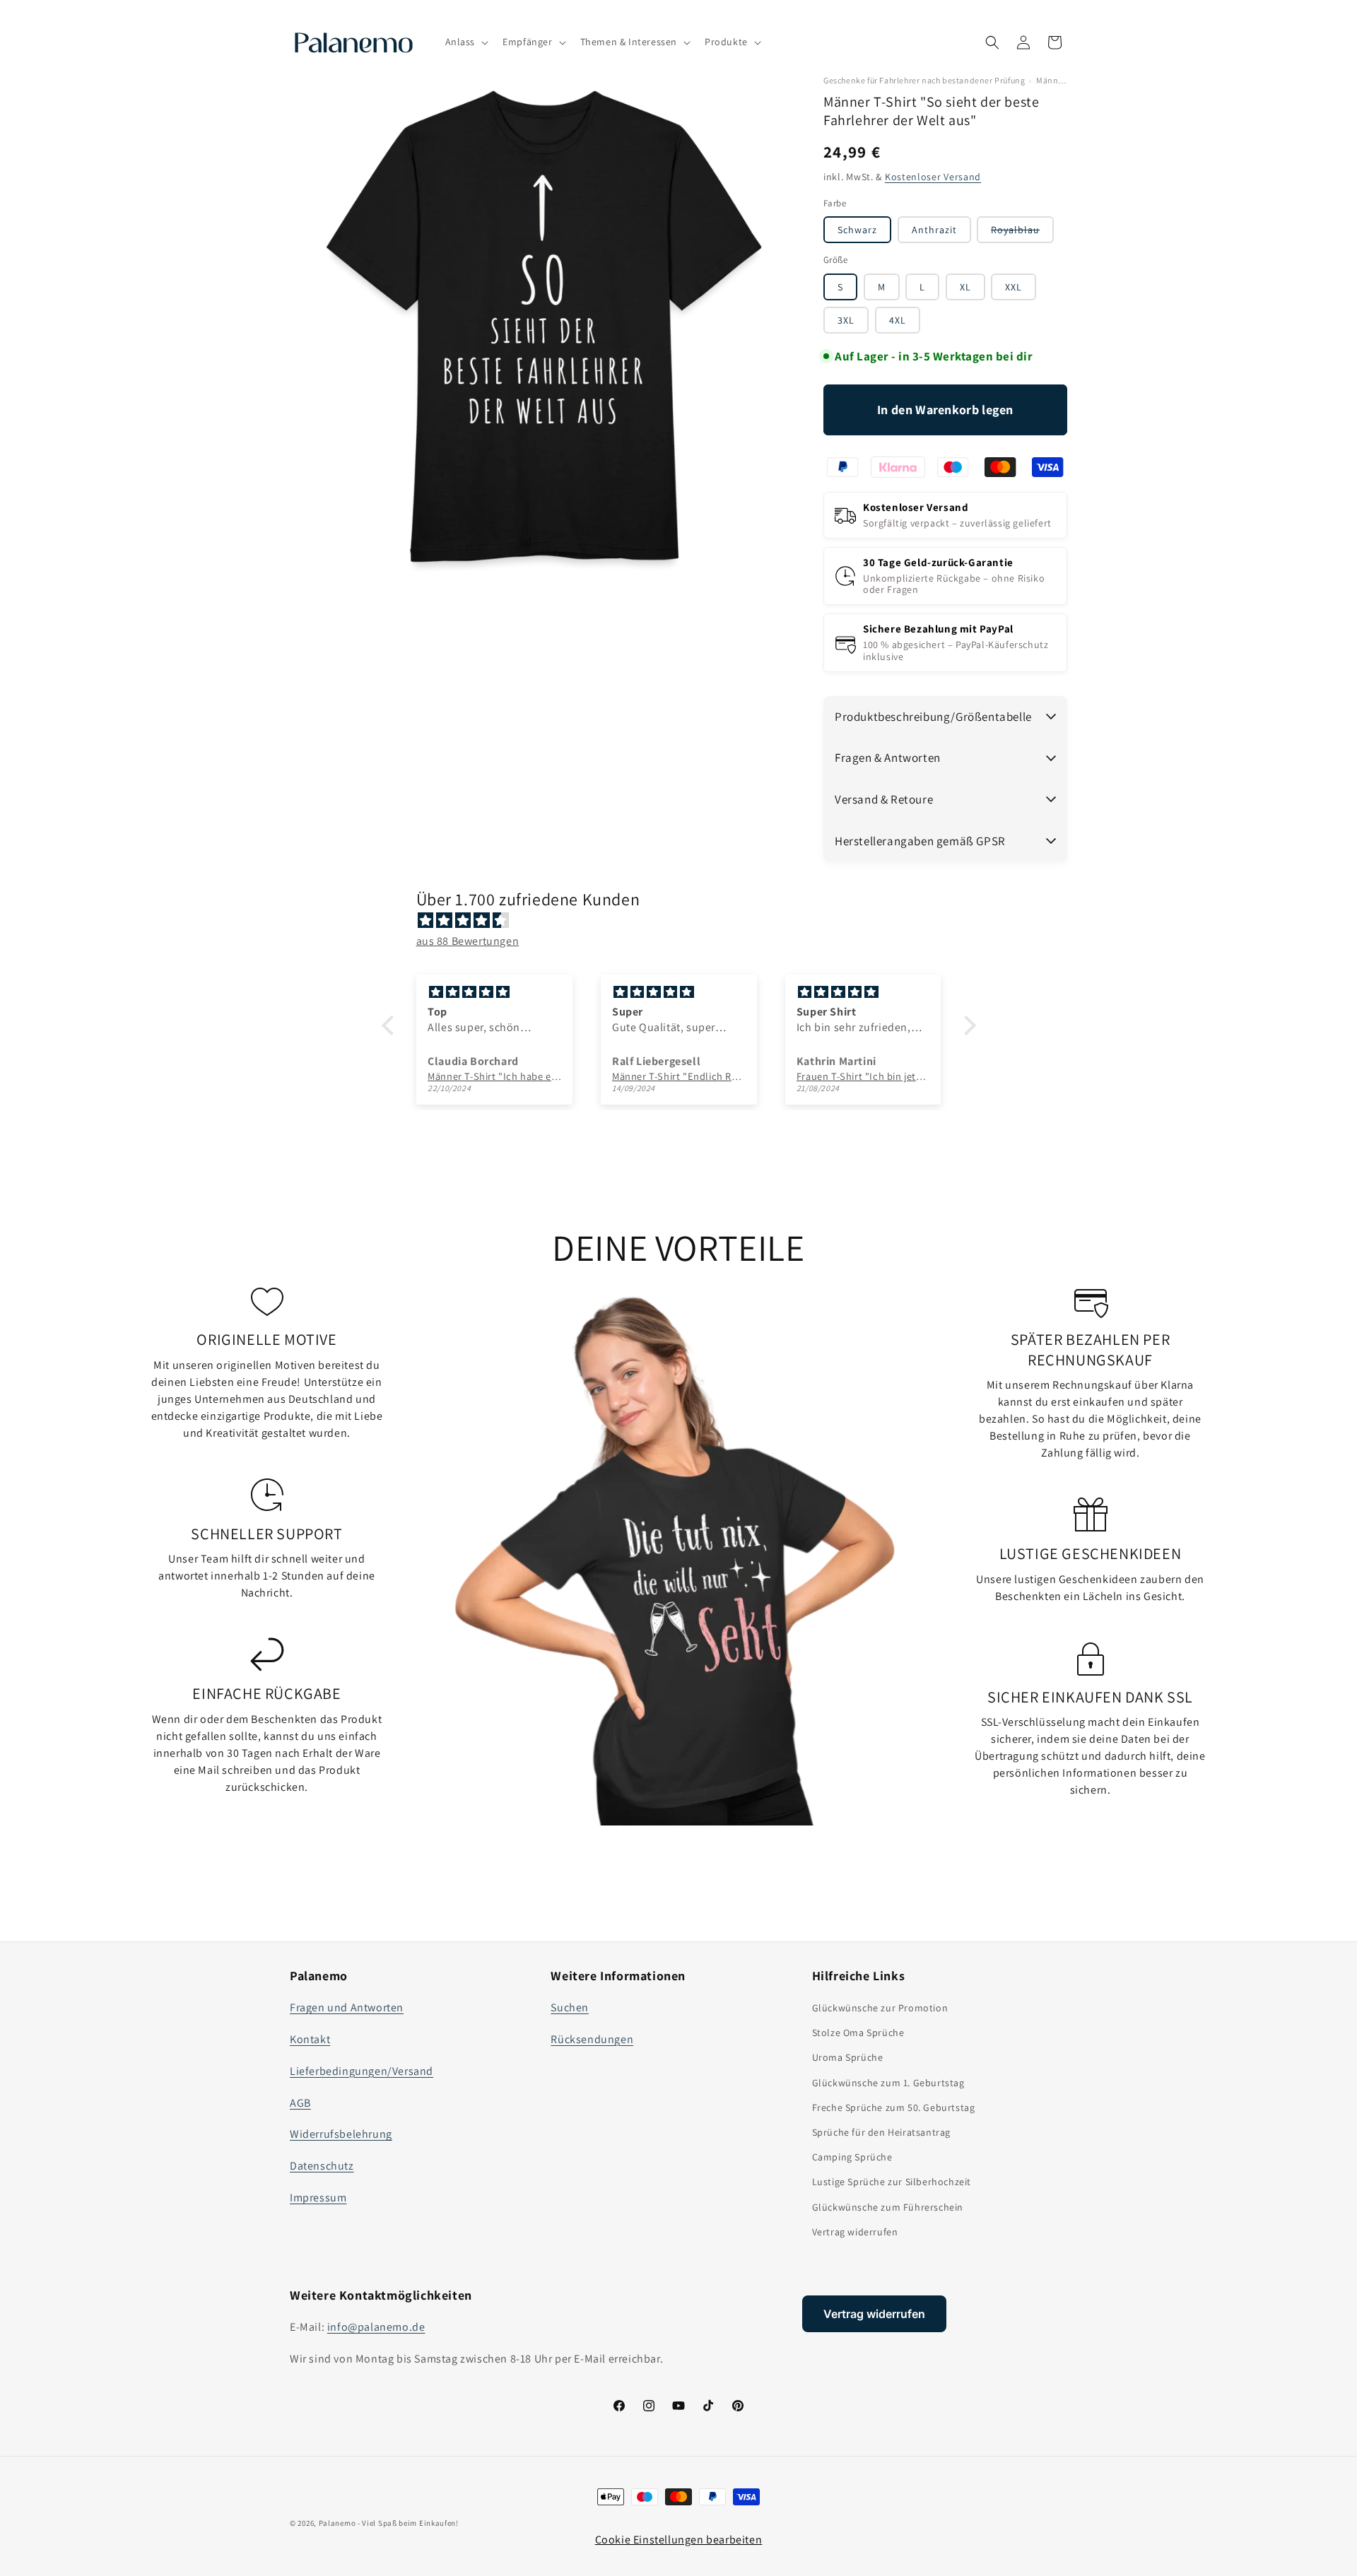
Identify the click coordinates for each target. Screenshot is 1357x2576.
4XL (898, 320)
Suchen (570, 2007)
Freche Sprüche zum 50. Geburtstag (894, 2107)
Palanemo (337, 2523)
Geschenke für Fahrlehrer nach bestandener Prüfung (924, 81)
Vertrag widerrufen (855, 2232)
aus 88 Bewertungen (468, 941)
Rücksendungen (592, 2039)
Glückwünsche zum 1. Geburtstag (888, 2083)
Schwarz (857, 230)
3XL (846, 320)
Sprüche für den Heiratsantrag (881, 2132)
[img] (686, 921)
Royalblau (1022, 233)
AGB (300, 2103)
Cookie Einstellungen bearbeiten (679, 2540)
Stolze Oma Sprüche (858, 2033)
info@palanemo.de (376, 2327)
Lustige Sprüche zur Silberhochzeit (892, 2182)
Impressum (318, 2198)
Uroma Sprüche (848, 2057)
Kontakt (310, 2039)
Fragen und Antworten (347, 2007)
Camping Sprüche (852, 2157)
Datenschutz (322, 2166)
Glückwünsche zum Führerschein (888, 2207)
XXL (1014, 287)
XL (965, 287)
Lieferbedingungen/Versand (362, 2071)
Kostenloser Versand (933, 177)
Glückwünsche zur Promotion (880, 2008)
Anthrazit (934, 230)
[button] (466, 42)
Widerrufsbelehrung (341, 2134)
